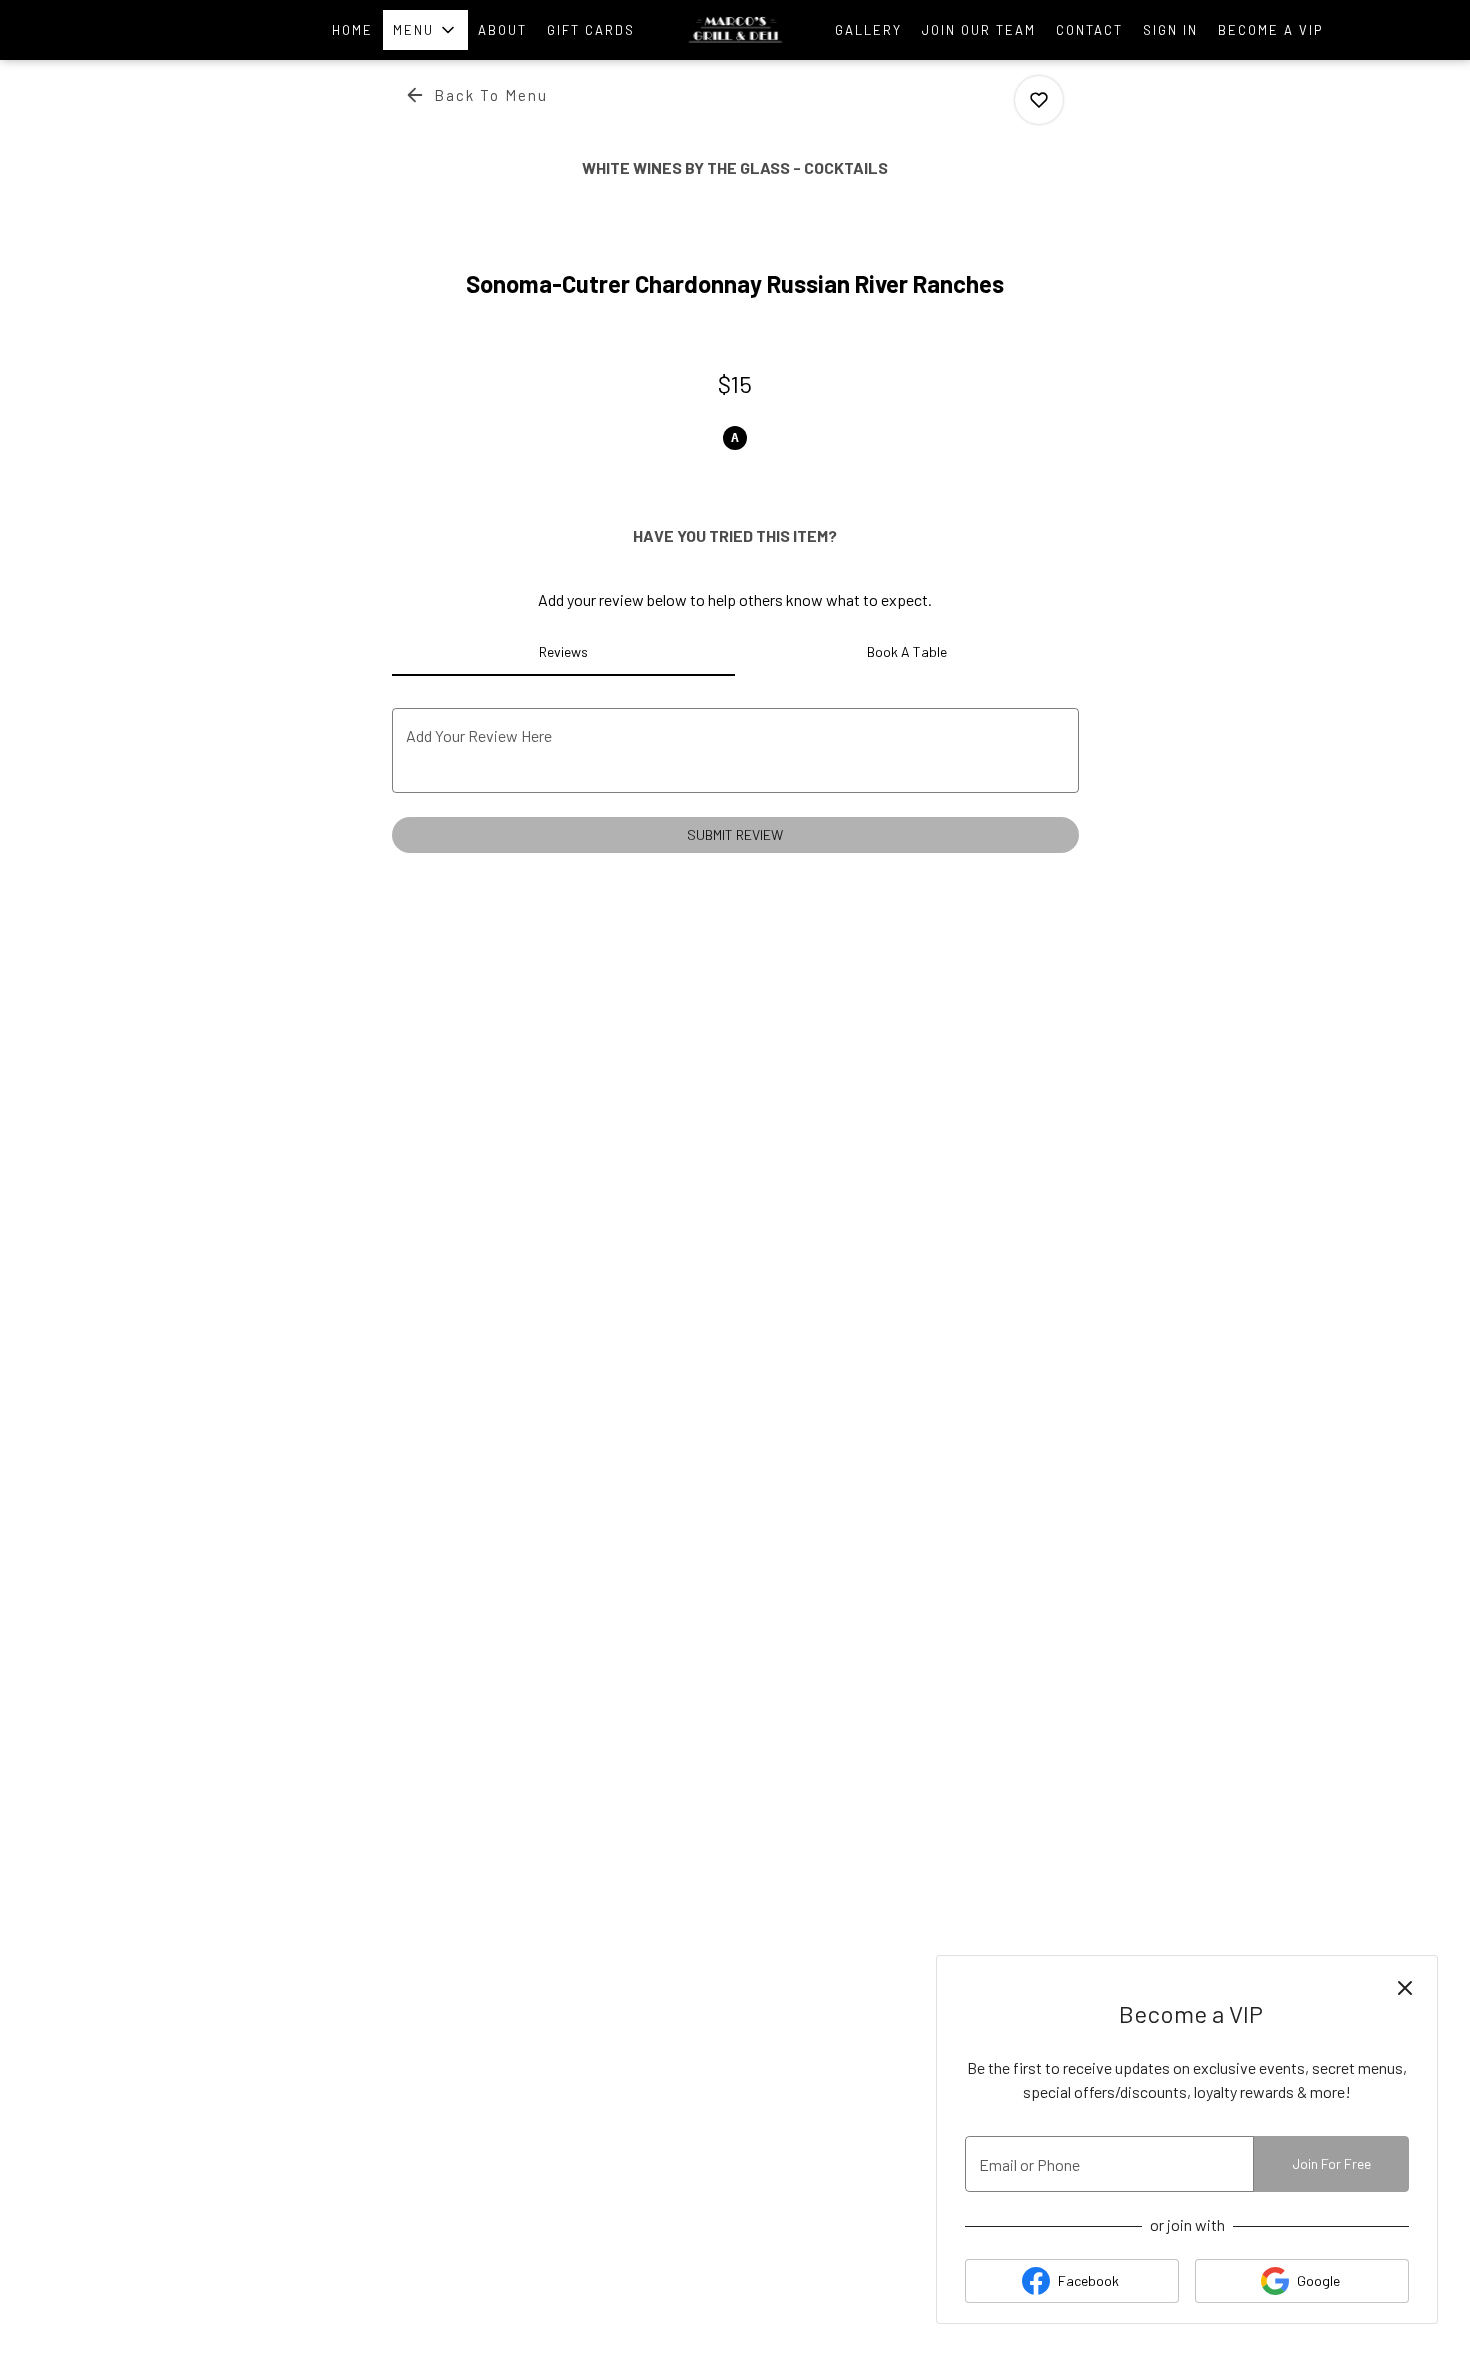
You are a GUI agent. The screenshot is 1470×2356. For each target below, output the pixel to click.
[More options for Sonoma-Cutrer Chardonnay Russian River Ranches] (1039, 100)
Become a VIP (1270, 30)
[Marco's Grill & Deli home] (735, 30)
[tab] (564, 652)
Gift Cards (591, 30)
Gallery (868, 30)
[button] (425, 30)
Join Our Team (979, 30)
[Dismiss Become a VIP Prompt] (1405, 1988)
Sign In (1170, 30)
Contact (1089, 30)
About (502, 30)
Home (352, 30)
